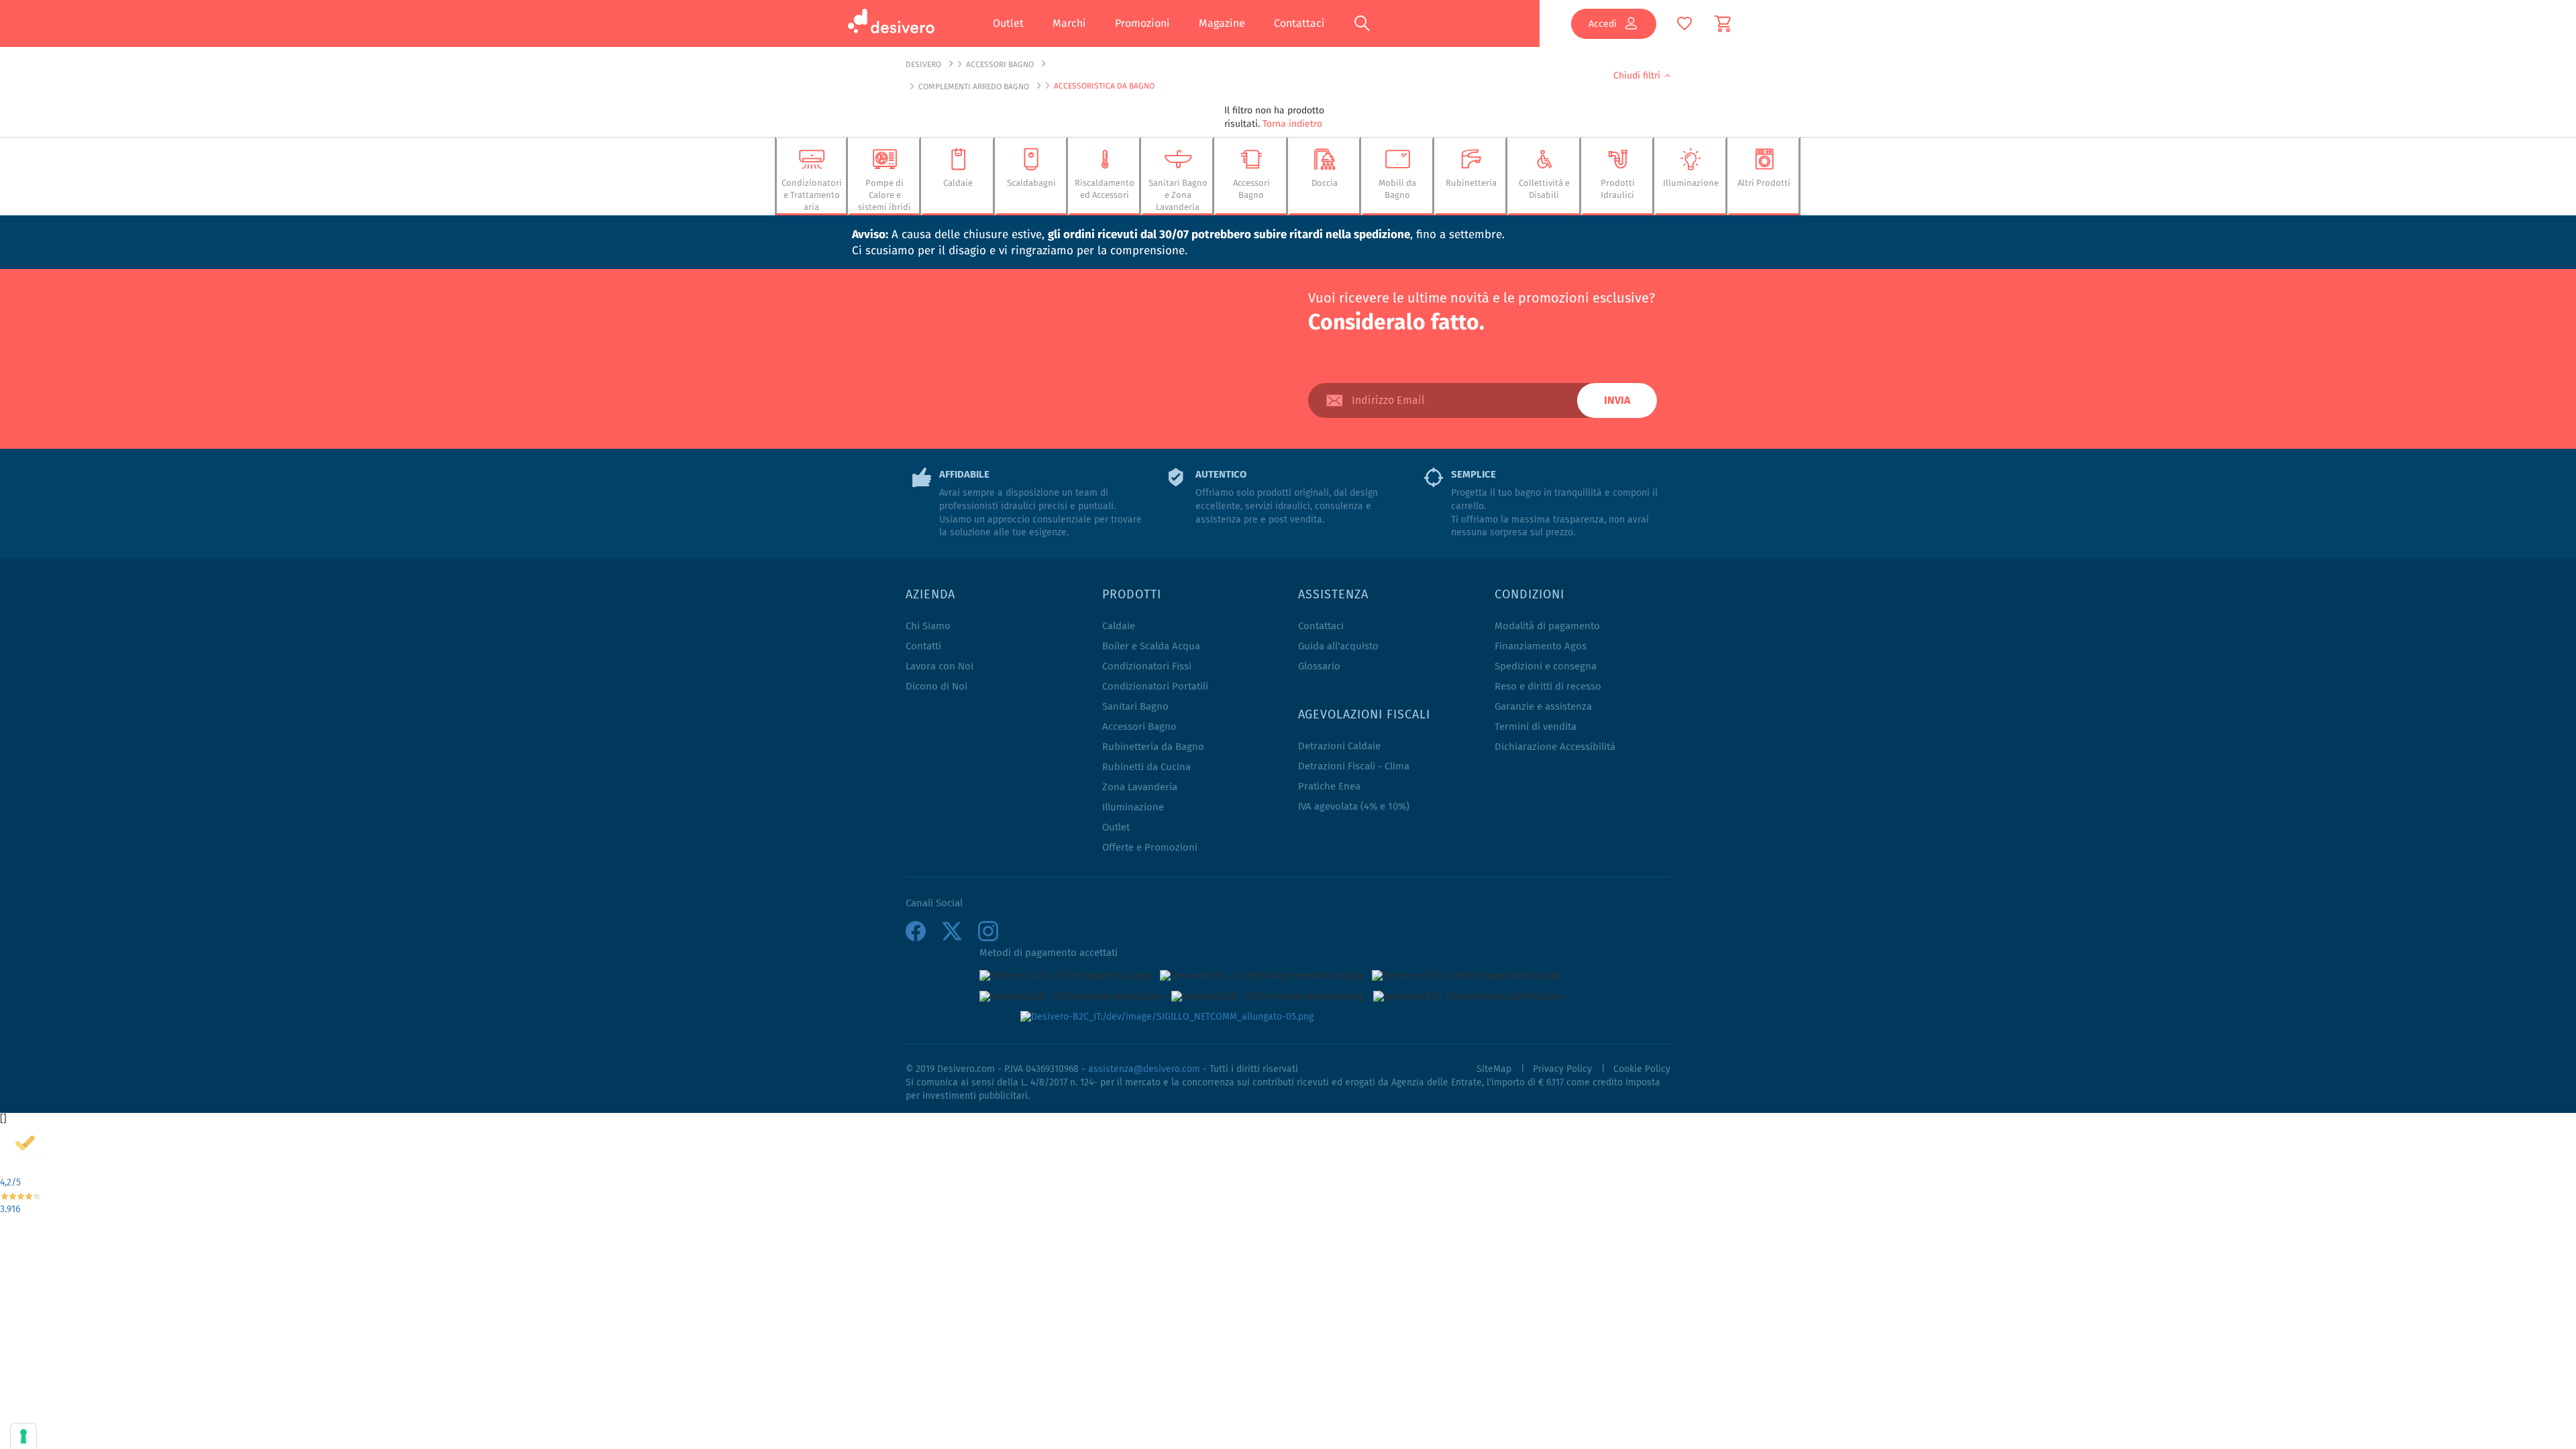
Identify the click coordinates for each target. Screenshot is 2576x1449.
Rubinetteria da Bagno (1153, 747)
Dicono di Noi (936, 687)
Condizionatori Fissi (1147, 666)
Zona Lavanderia (1140, 787)
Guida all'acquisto (1338, 646)
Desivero (923, 64)
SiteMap (1494, 1069)
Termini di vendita (1536, 727)
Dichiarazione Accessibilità (1555, 747)
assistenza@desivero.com (1144, 1069)
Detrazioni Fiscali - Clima (1354, 766)
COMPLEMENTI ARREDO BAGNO (974, 86)
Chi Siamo (928, 626)
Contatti (923, 646)
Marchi (1069, 23)
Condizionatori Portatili (1155, 687)
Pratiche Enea (1329, 787)
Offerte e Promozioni (1150, 848)
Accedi (1603, 23)
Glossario (1319, 666)
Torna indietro (1292, 123)
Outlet (1008, 23)
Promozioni (1142, 23)
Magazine (1222, 23)
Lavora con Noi (940, 666)
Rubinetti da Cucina (1146, 767)
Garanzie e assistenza (1543, 707)
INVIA (1617, 400)
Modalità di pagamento (1547, 626)
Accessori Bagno (1139, 727)
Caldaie (1119, 626)
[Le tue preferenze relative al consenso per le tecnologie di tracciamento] (23, 1436)
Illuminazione (1133, 807)
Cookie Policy (1642, 1069)
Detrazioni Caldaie (1339, 746)
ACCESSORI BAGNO (1000, 64)
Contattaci (1299, 23)
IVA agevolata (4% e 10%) (1354, 807)
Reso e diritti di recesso (1548, 687)
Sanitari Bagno (1135, 707)
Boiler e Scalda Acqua (1151, 646)
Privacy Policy (1562, 1069)
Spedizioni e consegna (1546, 666)
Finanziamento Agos (1541, 646)
